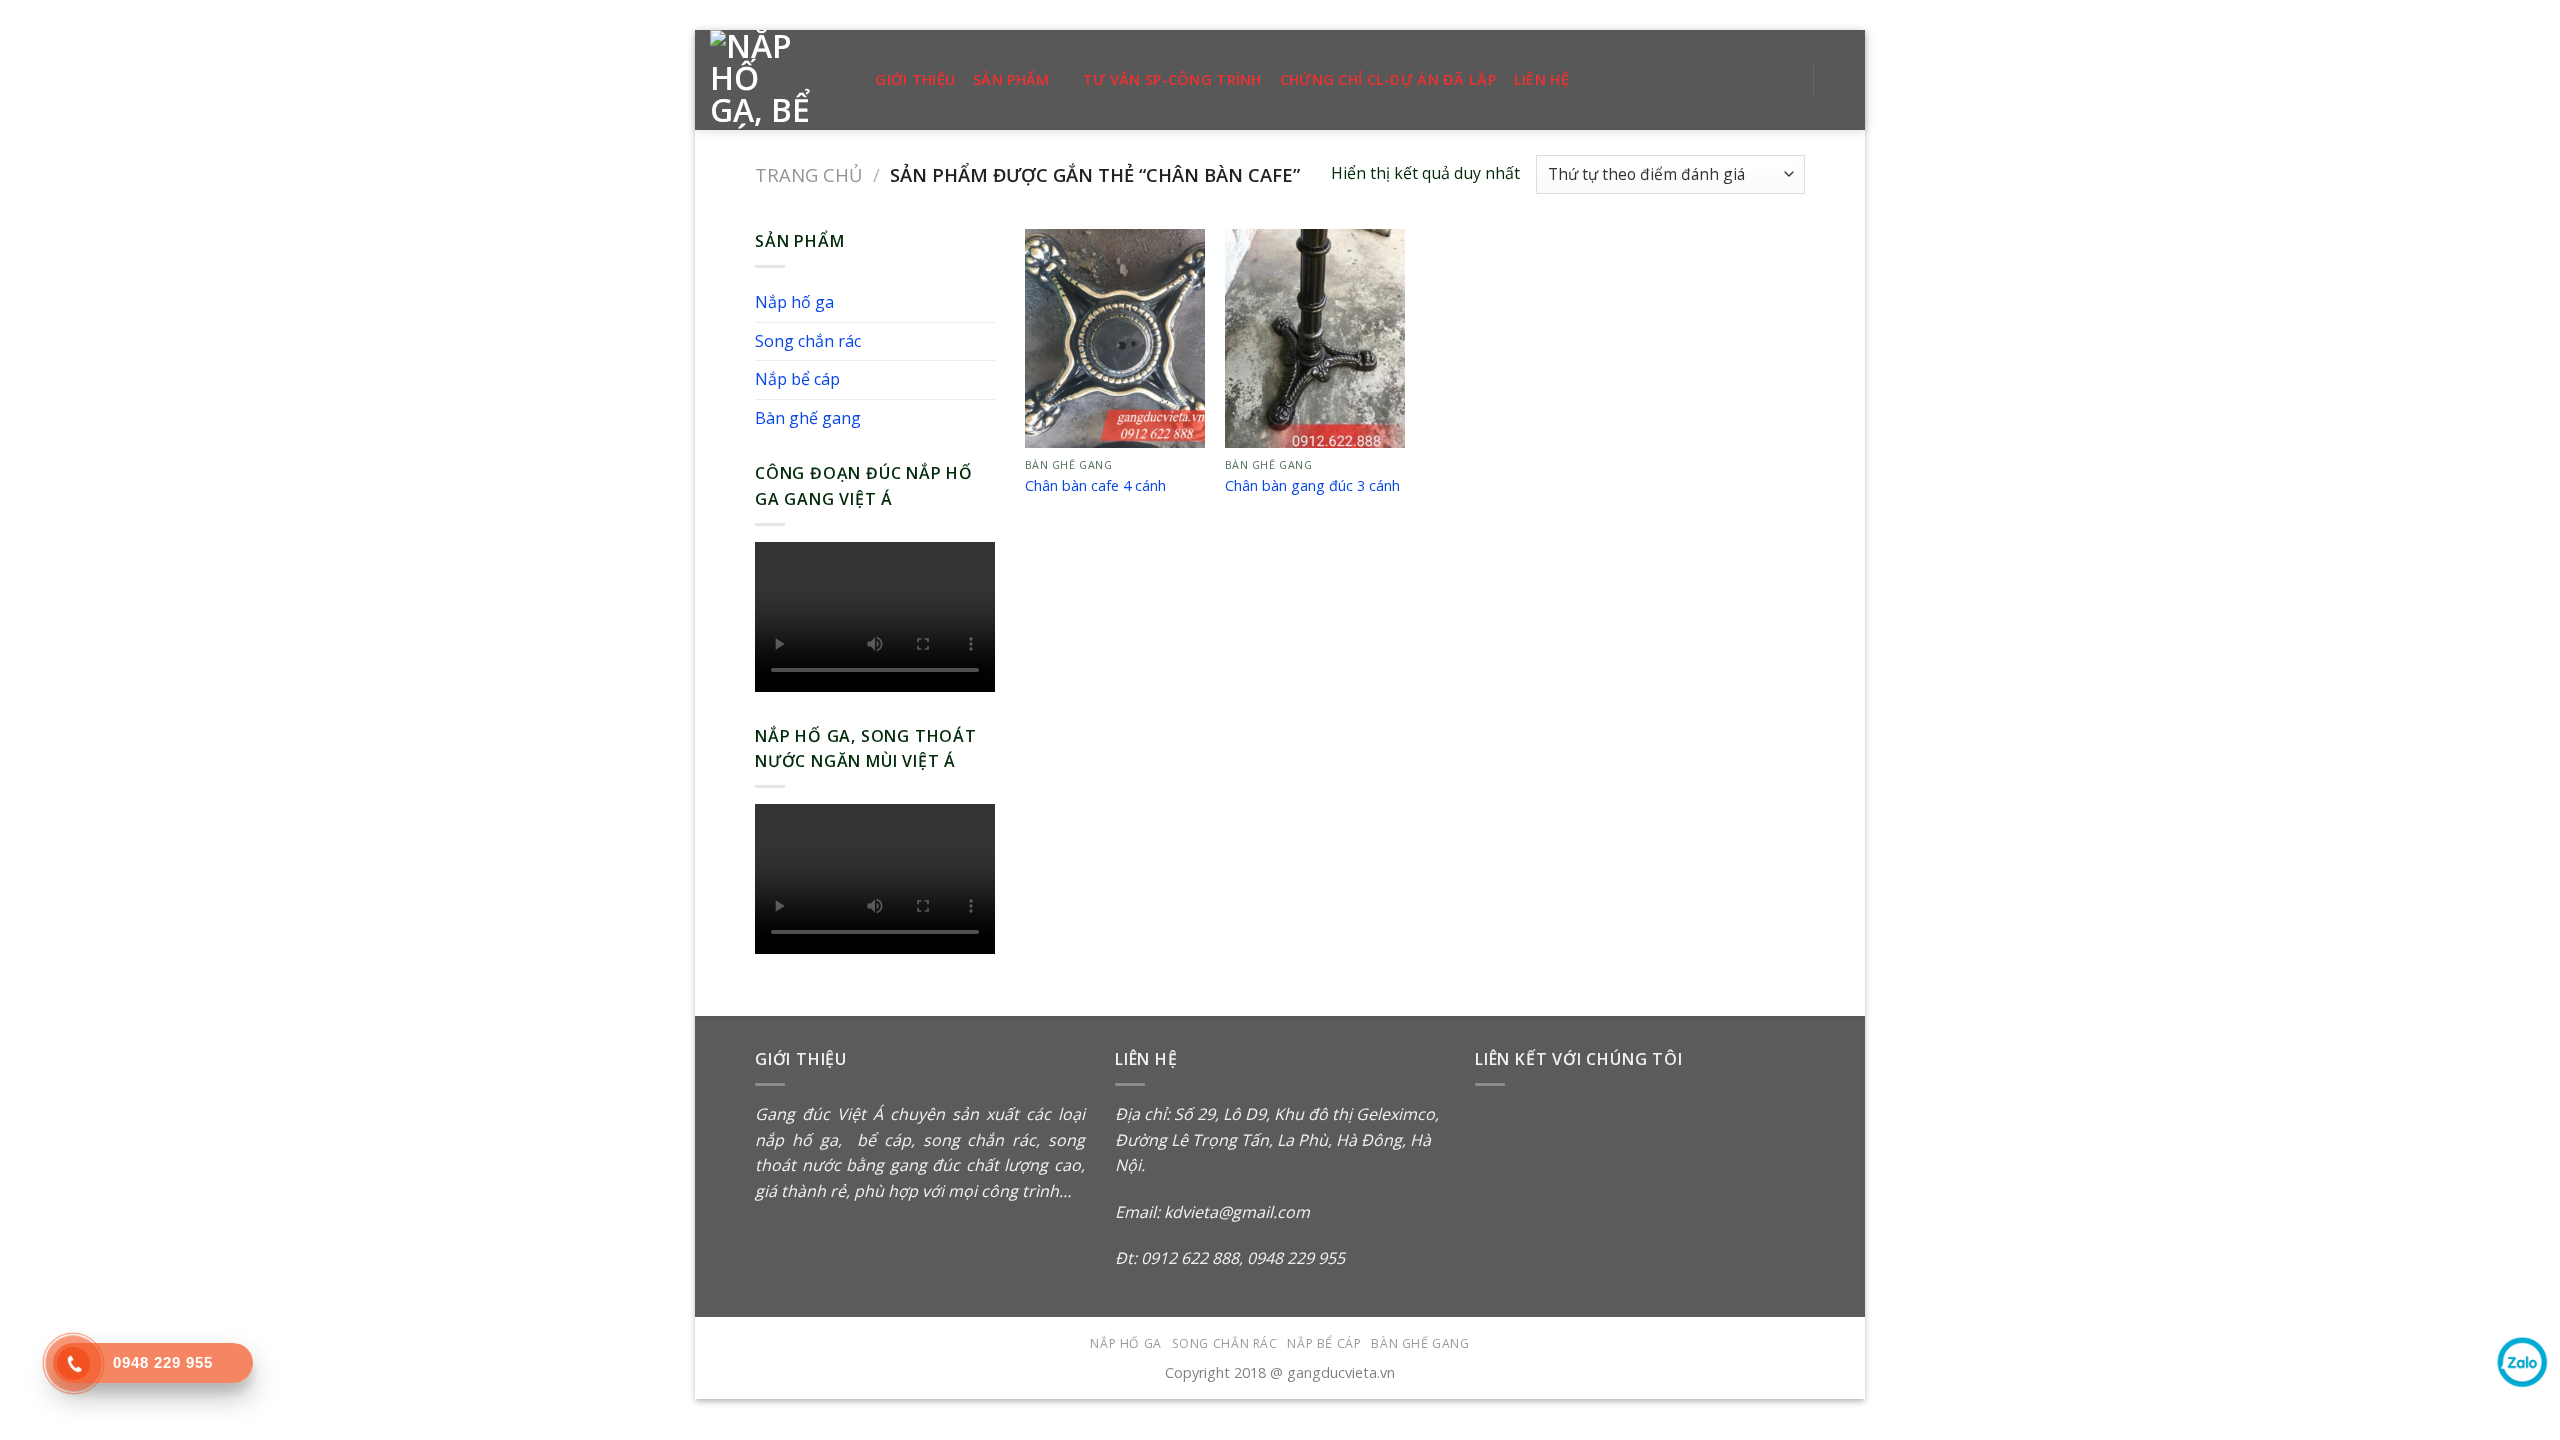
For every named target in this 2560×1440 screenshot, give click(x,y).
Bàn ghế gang (808, 418)
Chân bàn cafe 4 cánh (1095, 486)
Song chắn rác (808, 341)
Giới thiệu (915, 79)
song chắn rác (980, 1140)
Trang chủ (808, 174)
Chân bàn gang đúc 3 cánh (1312, 486)
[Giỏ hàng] (1840, 80)
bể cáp (880, 1140)
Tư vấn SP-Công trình (1172, 79)
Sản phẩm (1011, 79)
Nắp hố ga (794, 302)
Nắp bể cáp (797, 379)
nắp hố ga (796, 1140)
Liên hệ (1541, 79)
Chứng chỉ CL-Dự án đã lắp (1388, 79)
